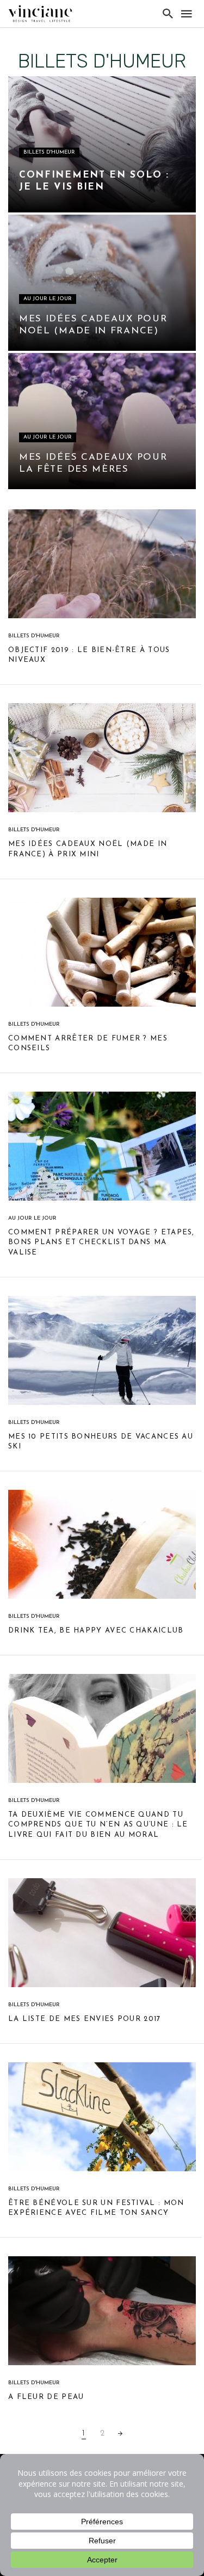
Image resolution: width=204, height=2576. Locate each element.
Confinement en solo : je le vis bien (94, 181)
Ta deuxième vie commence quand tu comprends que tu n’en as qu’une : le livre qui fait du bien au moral (98, 1825)
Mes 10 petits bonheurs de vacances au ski (101, 1442)
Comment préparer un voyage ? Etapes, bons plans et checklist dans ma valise (101, 1242)
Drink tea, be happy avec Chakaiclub (96, 1631)
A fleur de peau (46, 2397)
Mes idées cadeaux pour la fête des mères (93, 463)
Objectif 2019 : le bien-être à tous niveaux (89, 655)
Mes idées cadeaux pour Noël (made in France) (93, 325)
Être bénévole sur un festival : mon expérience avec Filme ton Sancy (96, 2208)
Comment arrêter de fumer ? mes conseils (88, 1043)
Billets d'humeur (49, 152)
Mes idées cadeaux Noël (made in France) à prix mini (88, 849)
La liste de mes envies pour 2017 (85, 2019)
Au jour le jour (48, 299)
